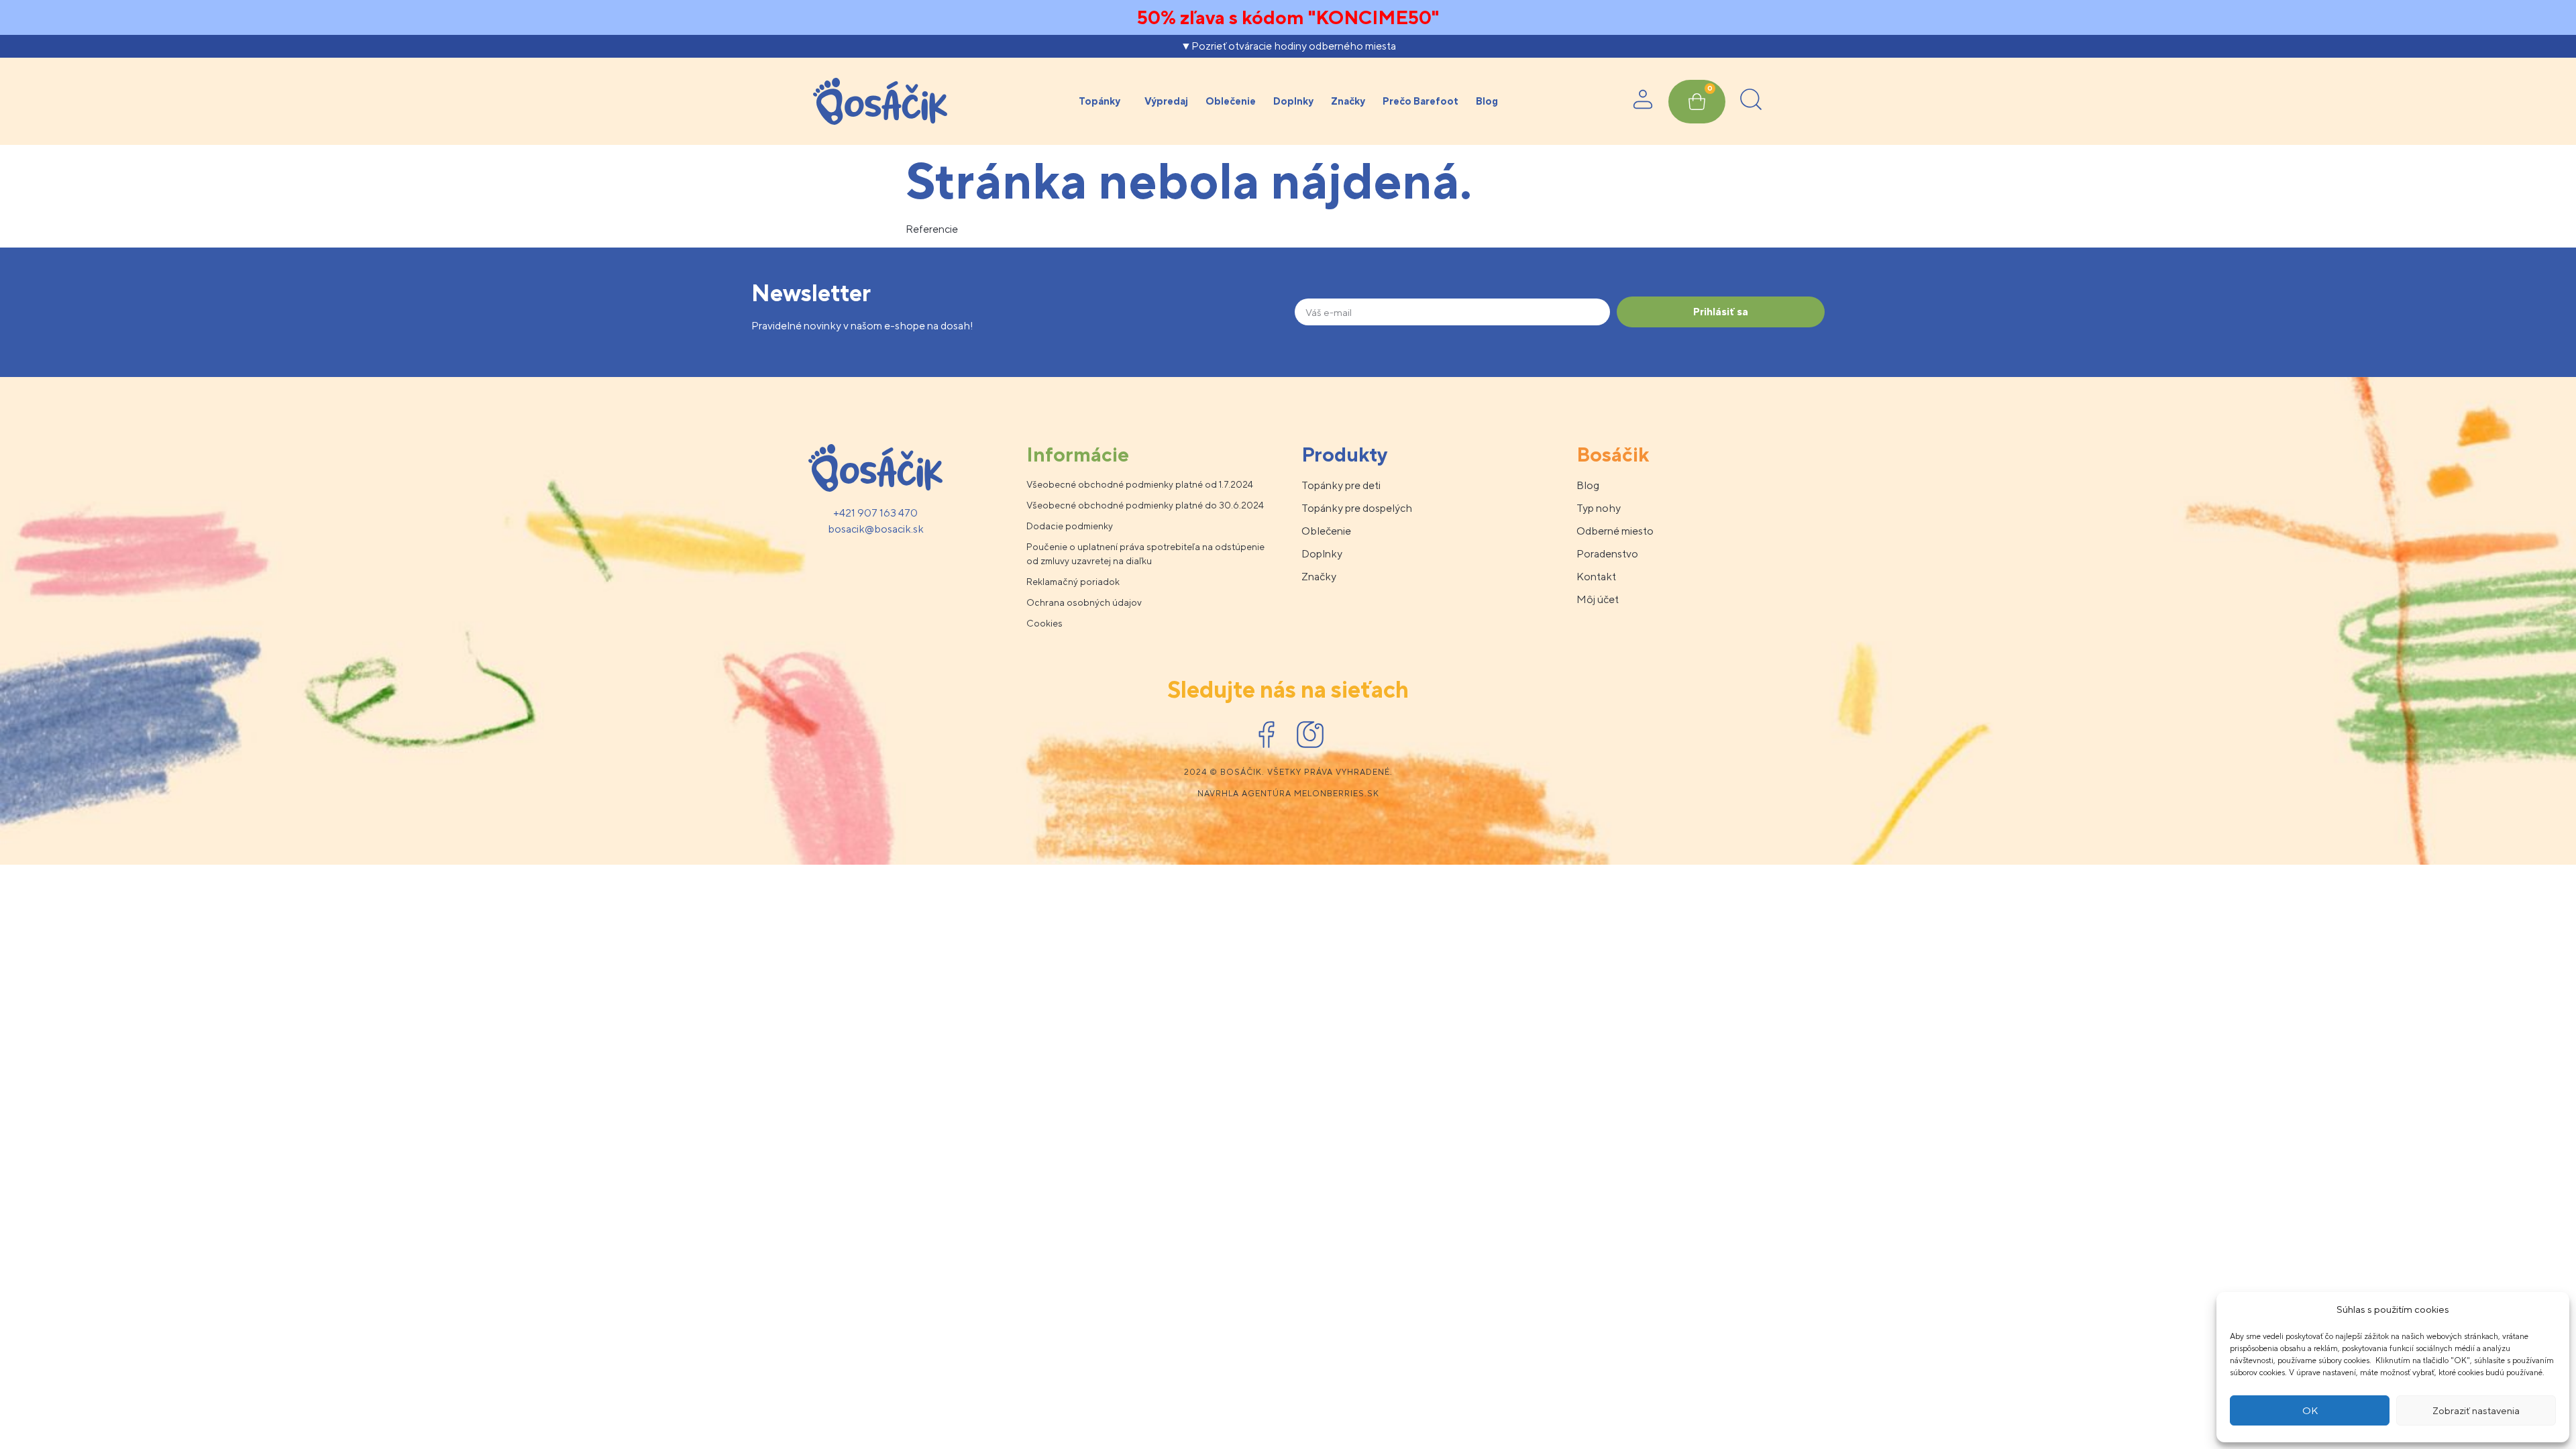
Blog (1487, 101)
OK (2310, 1410)
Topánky (1099, 101)
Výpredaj (1166, 101)
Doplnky (1293, 101)
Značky (1348, 101)
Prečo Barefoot (1420, 101)
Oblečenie (1231, 101)
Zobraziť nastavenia (2476, 1410)
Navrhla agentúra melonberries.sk (1288, 794)
